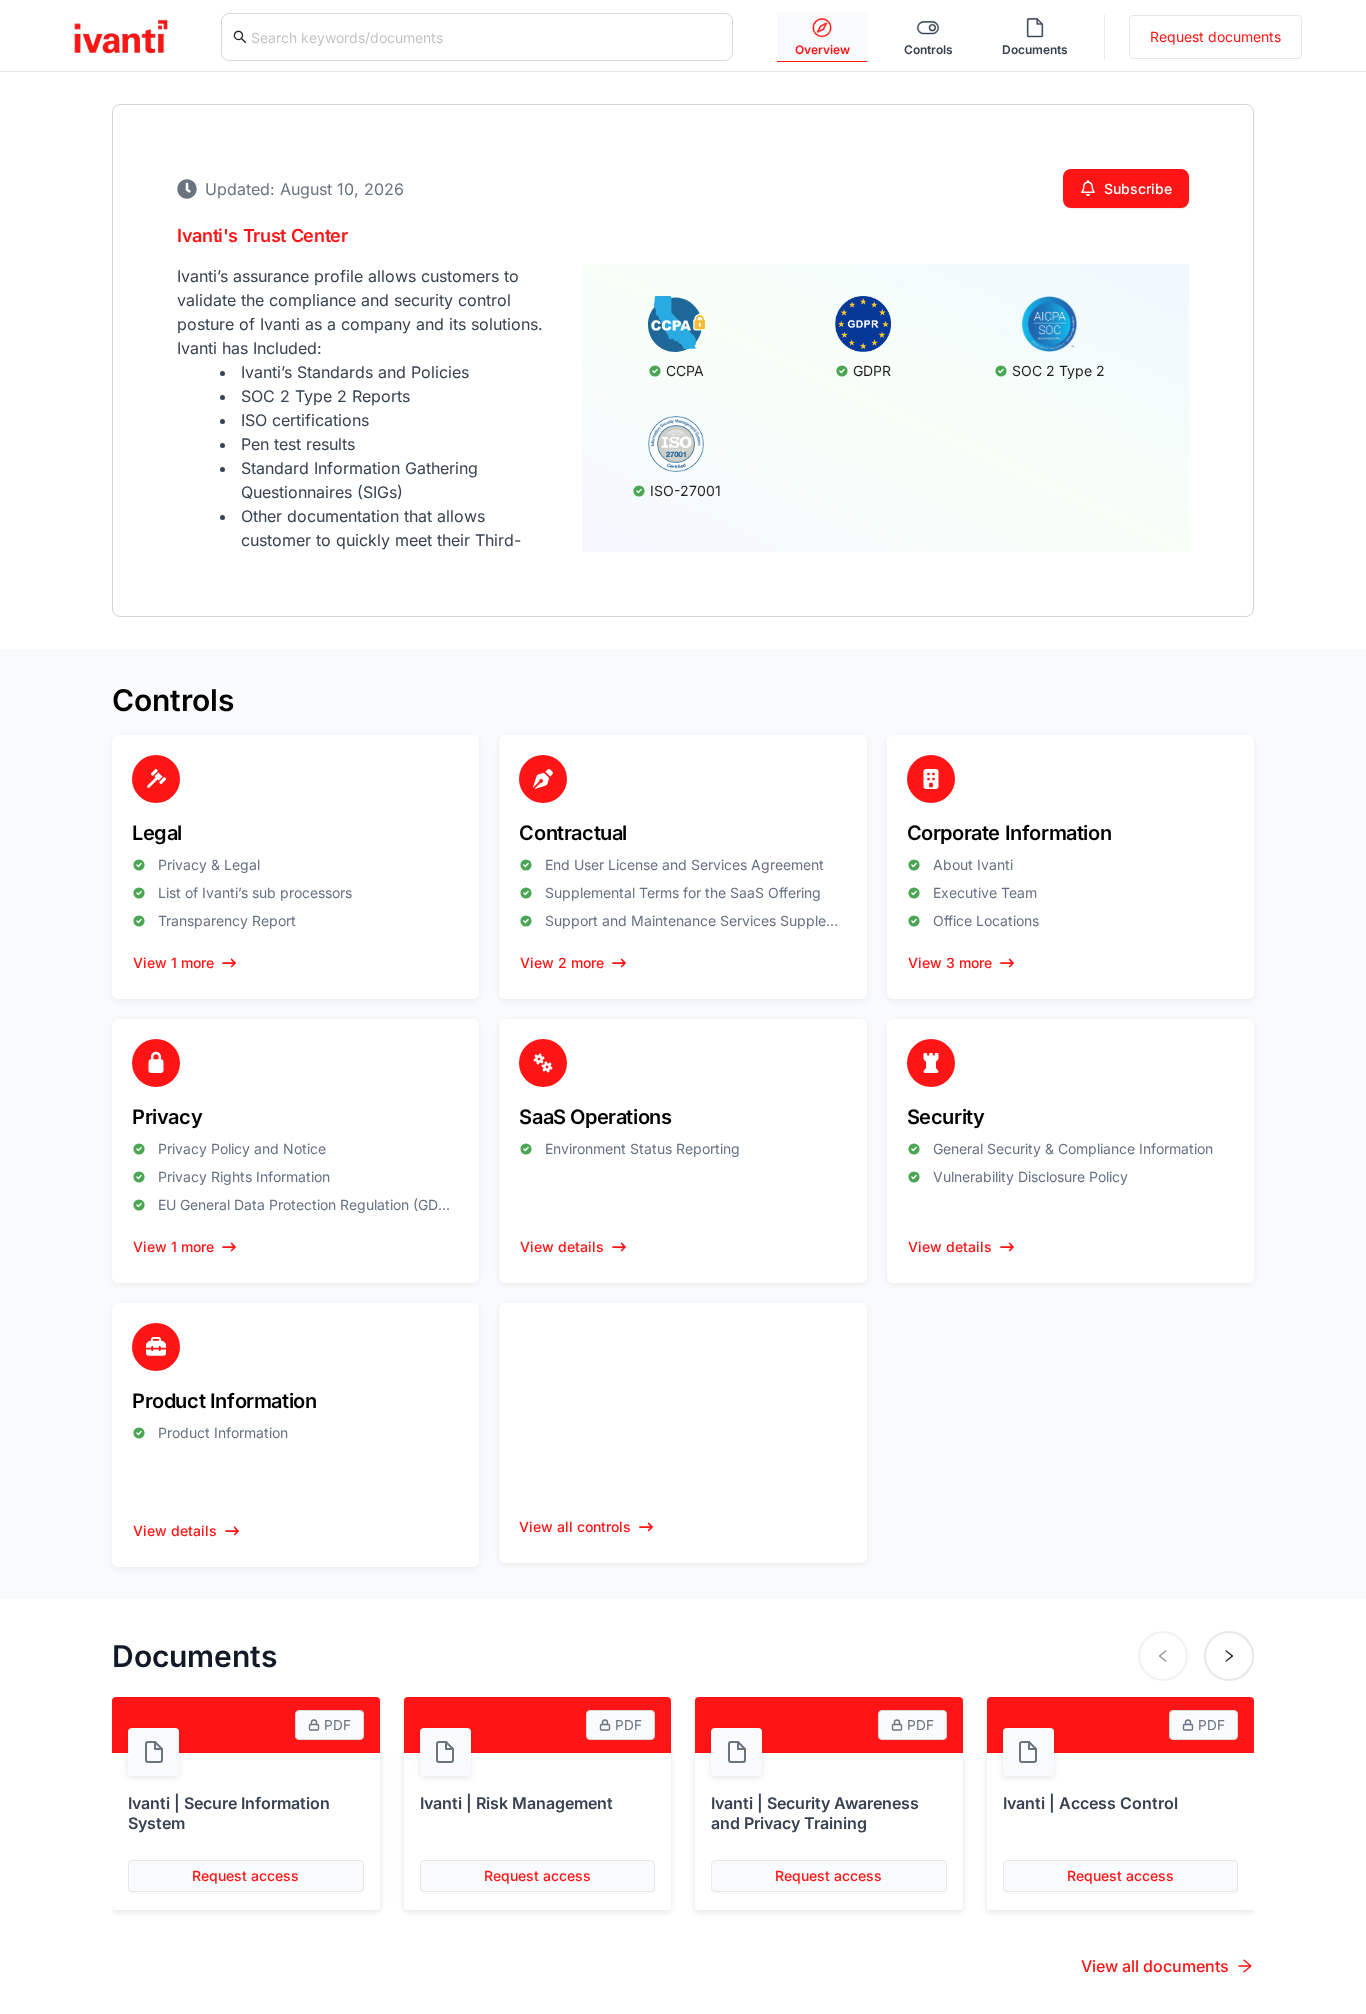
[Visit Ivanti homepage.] (120, 35)
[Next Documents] (1229, 1656)
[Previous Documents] (1163, 1656)
